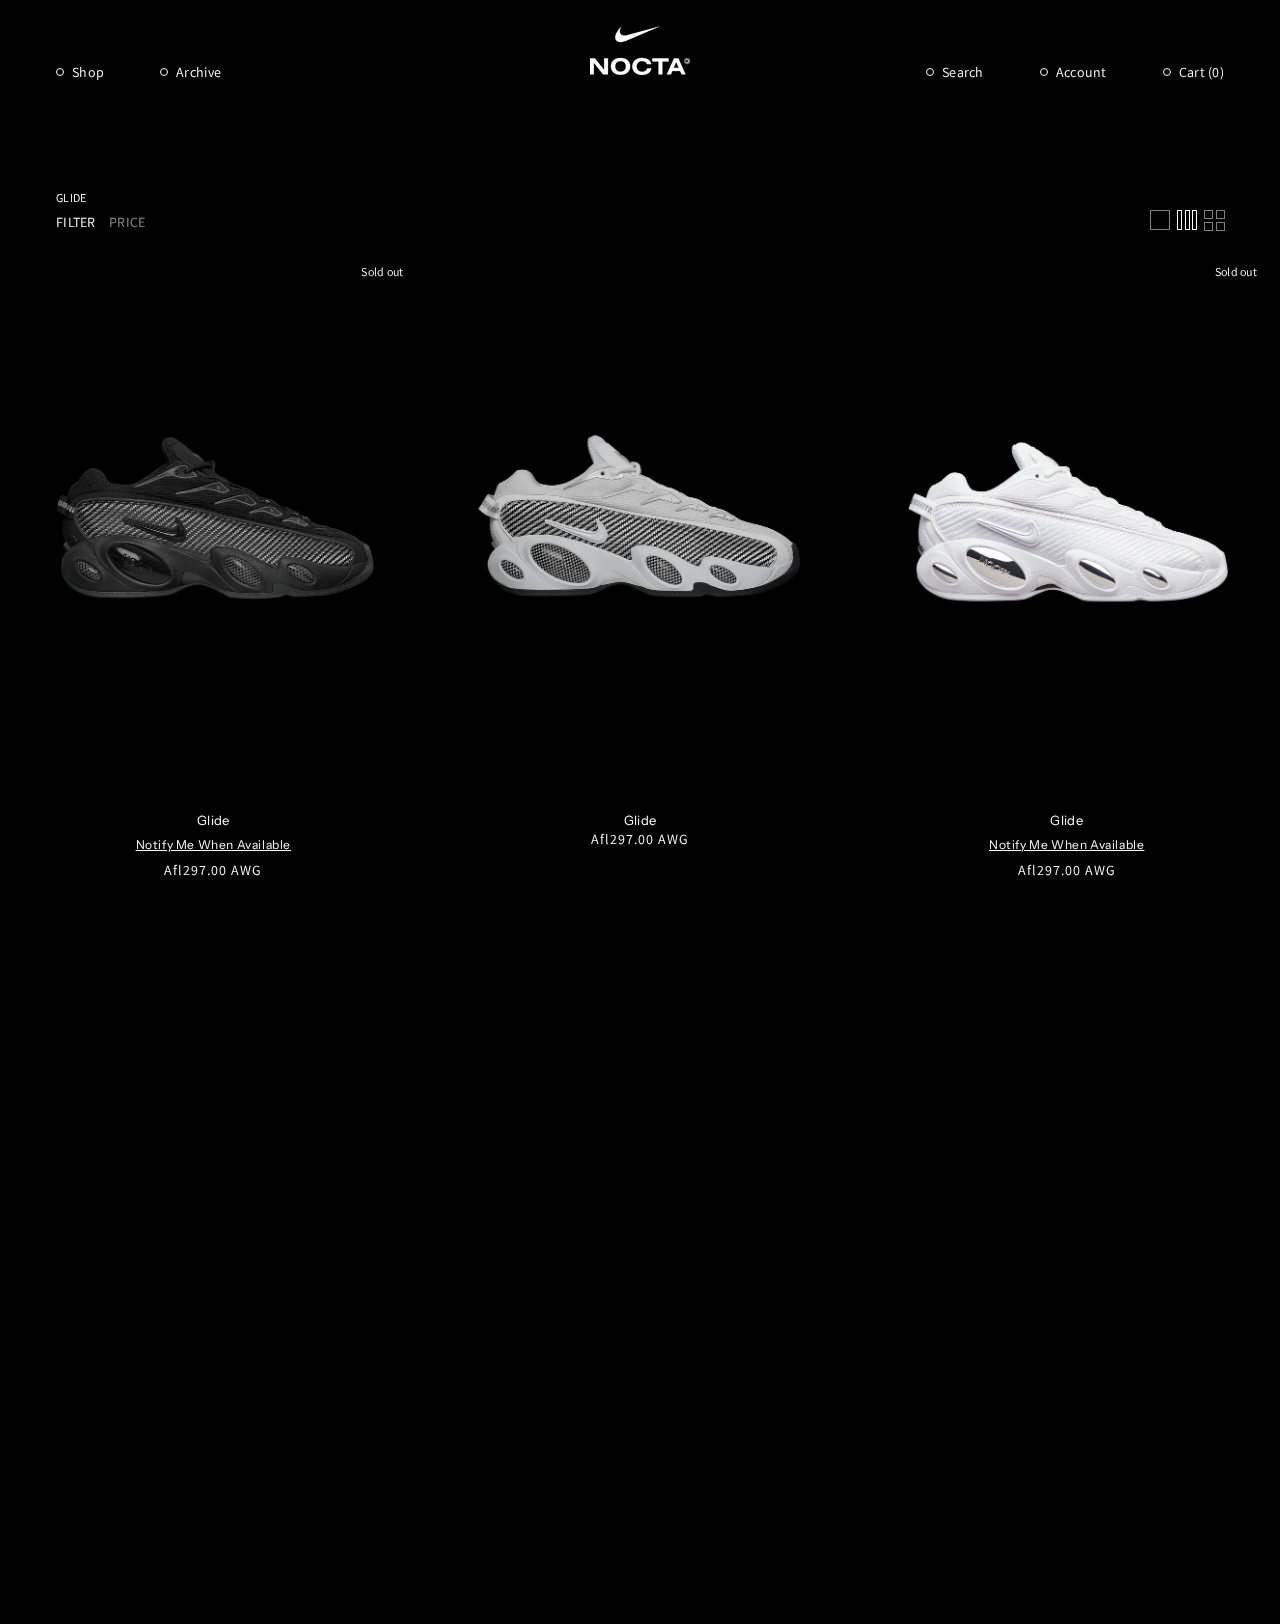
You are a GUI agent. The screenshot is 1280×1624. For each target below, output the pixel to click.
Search (963, 72)
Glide (71, 197)
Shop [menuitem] (88, 72)
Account (1081, 72)
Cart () (1201, 72)
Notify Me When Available (213, 844)
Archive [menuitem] (198, 72)
